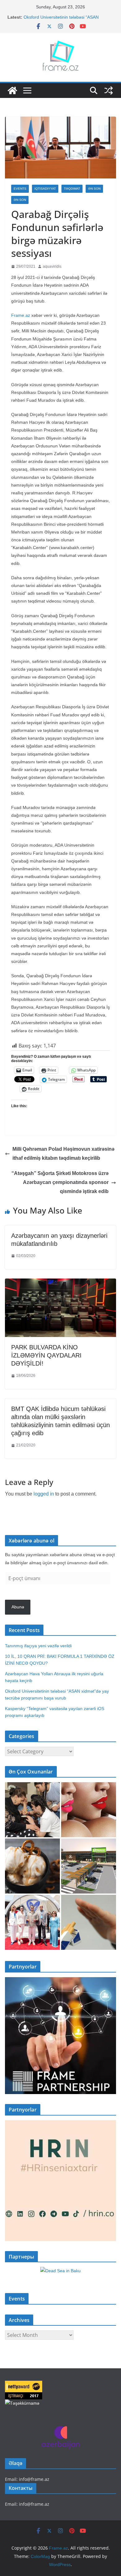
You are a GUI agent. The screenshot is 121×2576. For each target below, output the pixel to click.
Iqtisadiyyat (45, 189)
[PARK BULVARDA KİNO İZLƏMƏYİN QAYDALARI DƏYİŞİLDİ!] (60, 1283)
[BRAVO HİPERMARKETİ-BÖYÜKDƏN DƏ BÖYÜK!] (89, 1866)
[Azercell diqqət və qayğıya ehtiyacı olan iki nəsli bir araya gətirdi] (32, 1810)
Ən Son (94, 189)
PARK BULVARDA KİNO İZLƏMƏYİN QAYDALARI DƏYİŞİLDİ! (46, 1355)
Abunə (18, 1607)
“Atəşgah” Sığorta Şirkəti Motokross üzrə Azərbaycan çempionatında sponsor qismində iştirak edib (60, 1182)
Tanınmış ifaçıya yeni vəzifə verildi (38, 1646)
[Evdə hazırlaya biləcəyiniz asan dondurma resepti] (32, 1866)
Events (20, 189)
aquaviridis (52, 266)
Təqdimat (72, 189)
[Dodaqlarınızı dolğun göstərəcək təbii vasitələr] (89, 1810)
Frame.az (21, 315)
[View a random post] (109, 90)
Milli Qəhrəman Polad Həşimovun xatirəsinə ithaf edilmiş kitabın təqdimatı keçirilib (63, 1154)
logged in (44, 1494)
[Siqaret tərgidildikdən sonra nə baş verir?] (89, 1922)
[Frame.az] (12, 90)
